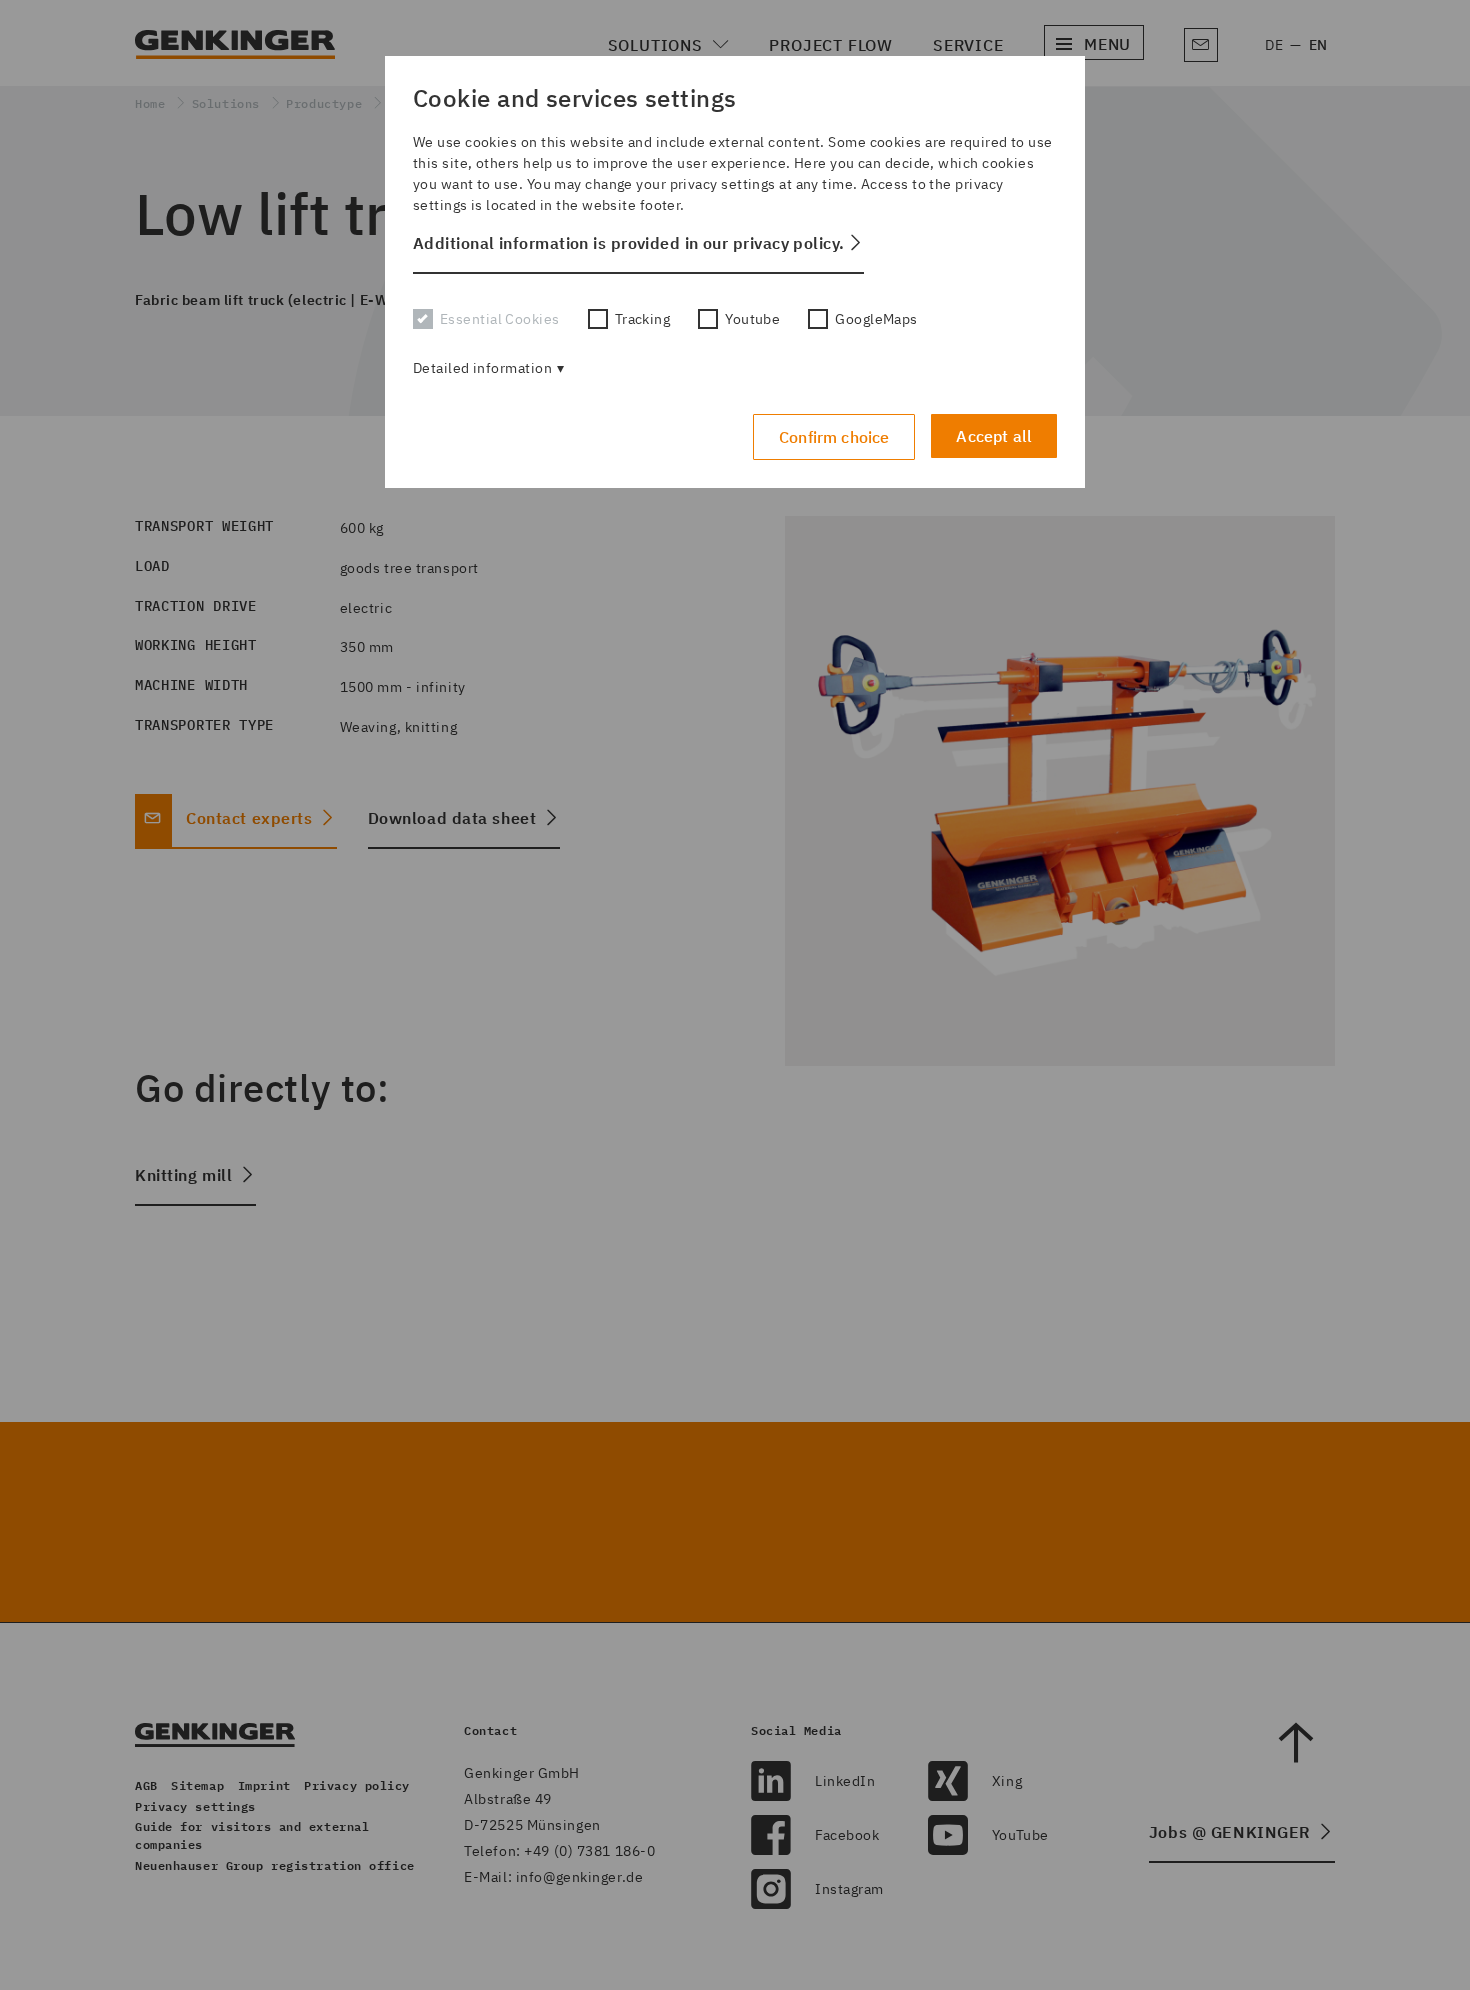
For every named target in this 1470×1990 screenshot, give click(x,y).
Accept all (994, 436)
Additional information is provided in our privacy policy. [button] (629, 243)
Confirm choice (834, 437)
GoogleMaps (876, 319)
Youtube (752, 319)
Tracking (643, 319)
